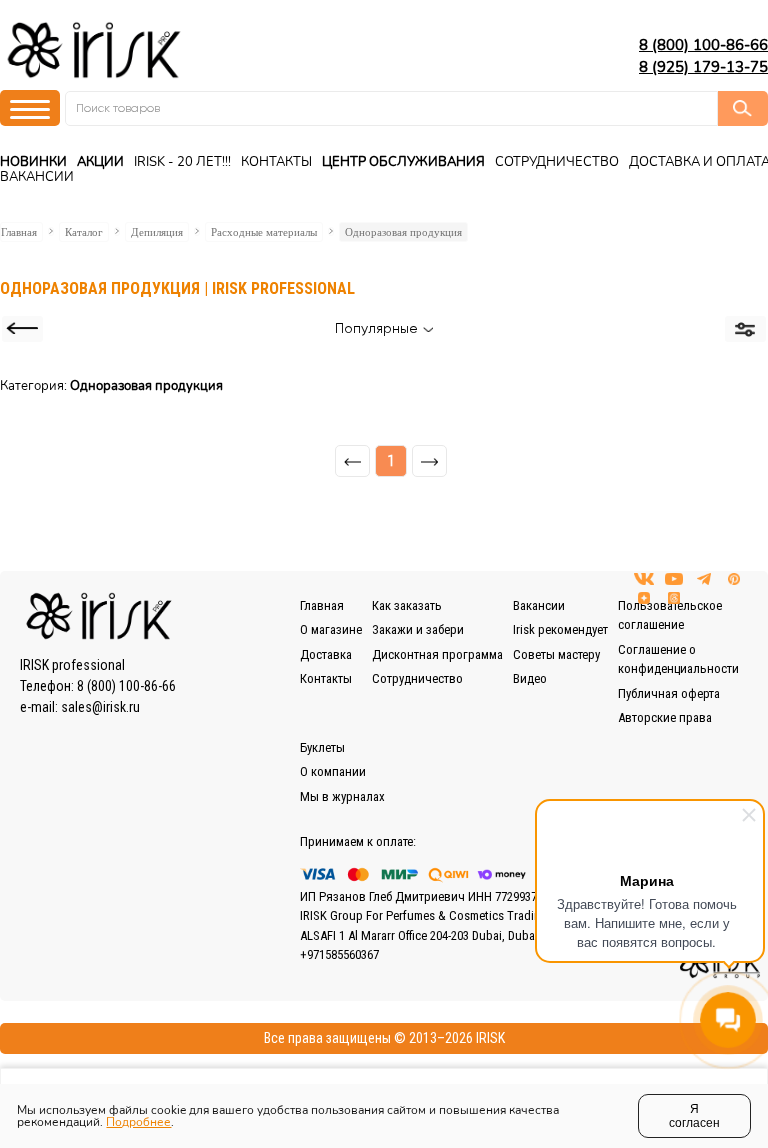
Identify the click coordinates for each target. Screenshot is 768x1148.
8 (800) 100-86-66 (703, 45)
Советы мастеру (556, 654)
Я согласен (694, 1116)
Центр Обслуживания (403, 162)
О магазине (331, 629)
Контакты (276, 162)
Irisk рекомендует (560, 629)
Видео (530, 678)
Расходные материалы (264, 232)
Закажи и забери (418, 629)
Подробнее (138, 1122)
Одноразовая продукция (403, 232)
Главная (19, 232)
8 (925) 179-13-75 (703, 67)
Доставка (326, 654)
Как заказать (407, 605)
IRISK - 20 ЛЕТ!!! (182, 162)
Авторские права (665, 717)
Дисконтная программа (437, 654)
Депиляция (157, 232)
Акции (100, 162)
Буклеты (322, 747)
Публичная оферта (669, 693)
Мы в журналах (342, 796)
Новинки (33, 162)
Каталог (84, 232)
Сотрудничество (557, 162)
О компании (333, 771)
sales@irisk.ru (100, 707)
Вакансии (37, 177)
